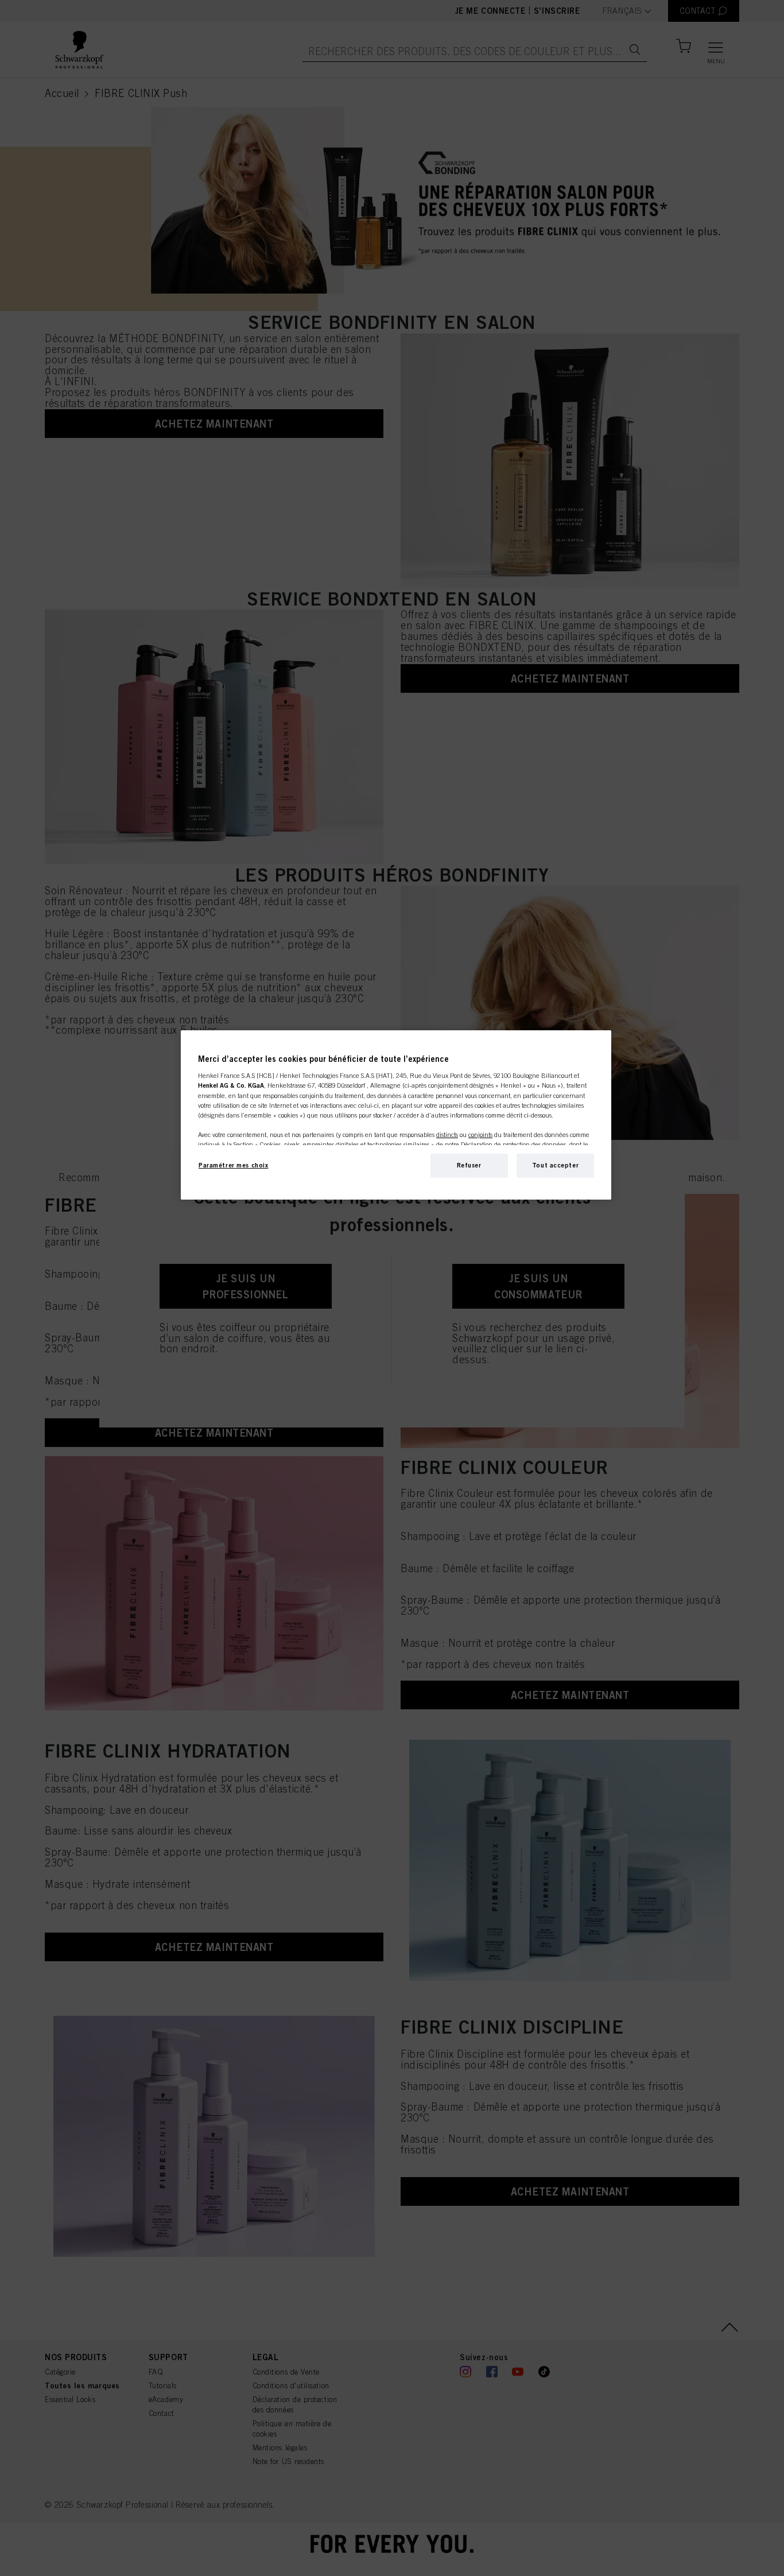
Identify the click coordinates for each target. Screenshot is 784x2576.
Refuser (469, 1165)
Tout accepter (555, 1165)
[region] (396, 1115)
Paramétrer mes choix (233, 1165)
